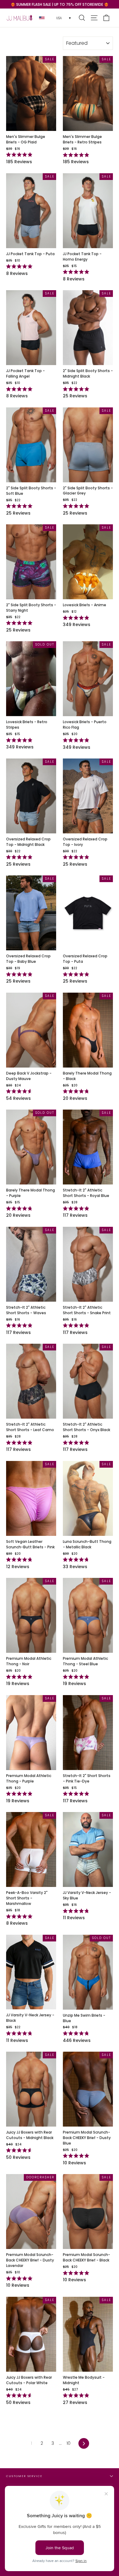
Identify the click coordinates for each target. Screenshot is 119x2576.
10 (69, 2443)
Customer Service (24, 2476)
